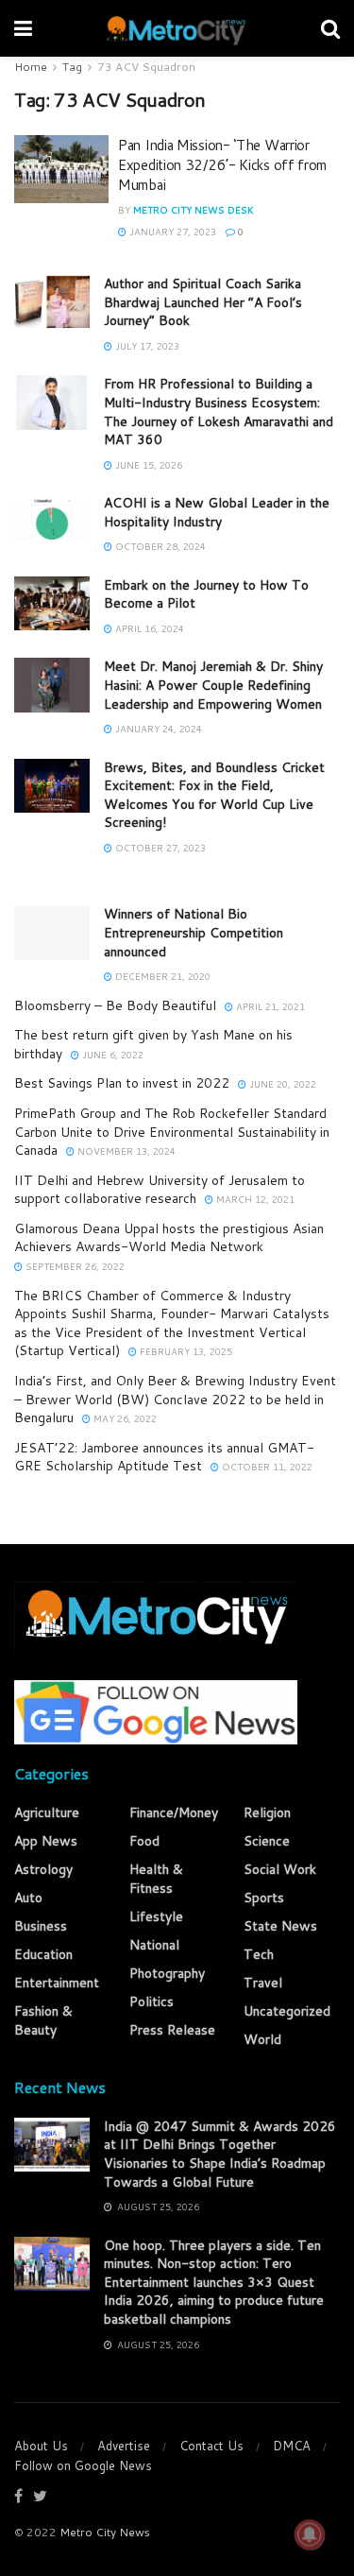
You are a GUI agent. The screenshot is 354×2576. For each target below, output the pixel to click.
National (154, 1945)
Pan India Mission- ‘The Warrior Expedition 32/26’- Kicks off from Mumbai (222, 165)
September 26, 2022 (74, 1266)
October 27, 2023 (159, 848)
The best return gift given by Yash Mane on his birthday (153, 1044)
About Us (41, 2446)
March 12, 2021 (254, 1199)
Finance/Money (174, 1812)
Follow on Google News (83, 2465)
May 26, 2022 (124, 1418)
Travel (263, 1983)
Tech (259, 1954)
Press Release (172, 2030)
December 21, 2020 (161, 976)
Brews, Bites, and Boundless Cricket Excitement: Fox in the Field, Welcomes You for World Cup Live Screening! (214, 795)
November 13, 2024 (125, 1151)
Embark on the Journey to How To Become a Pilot (206, 594)
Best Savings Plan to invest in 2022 (122, 1083)
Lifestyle (156, 1916)
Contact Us (211, 2446)
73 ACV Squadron (146, 67)
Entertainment (57, 1983)
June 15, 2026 (147, 465)
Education (43, 1954)
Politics (152, 2001)
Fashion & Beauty (43, 2020)
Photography (167, 1973)
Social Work (280, 1869)
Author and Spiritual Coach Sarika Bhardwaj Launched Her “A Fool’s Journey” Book (203, 302)
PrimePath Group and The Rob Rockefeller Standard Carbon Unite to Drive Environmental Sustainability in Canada (172, 1132)
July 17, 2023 (146, 346)
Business (41, 1926)
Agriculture (47, 1812)
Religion (267, 1812)
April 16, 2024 (148, 628)
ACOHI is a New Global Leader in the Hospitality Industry (217, 512)
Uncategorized (287, 2011)
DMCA (292, 2446)
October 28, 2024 (159, 546)
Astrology (43, 1869)
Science (267, 1841)
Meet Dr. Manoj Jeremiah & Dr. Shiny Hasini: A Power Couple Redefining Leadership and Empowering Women (213, 685)
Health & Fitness (156, 1879)
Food (144, 1841)
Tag (72, 67)
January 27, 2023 (171, 232)
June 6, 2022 (111, 1055)
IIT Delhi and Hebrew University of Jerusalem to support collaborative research (160, 1190)
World (262, 2039)
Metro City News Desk (194, 210)
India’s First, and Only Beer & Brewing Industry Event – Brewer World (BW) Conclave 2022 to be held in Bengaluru (175, 1399)
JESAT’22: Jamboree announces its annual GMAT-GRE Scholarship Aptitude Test (164, 1457)
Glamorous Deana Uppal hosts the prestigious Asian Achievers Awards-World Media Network (169, 1238)
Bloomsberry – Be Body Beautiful (115, 1005)
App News (46, 1841)
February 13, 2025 (185, 1351)
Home (31, 67)
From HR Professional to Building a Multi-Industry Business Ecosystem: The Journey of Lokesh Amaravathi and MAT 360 (219, 412)
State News (280, 1926)
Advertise (124, 2446)
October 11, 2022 (266, 1467)
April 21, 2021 (269, 1006)
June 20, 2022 (281, 1084)
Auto (28, 1898)
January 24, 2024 (157, 729)
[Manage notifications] (310, 2534)
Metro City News (105, 2532)
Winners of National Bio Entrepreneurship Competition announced (194, 932)
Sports (264, 1898)
